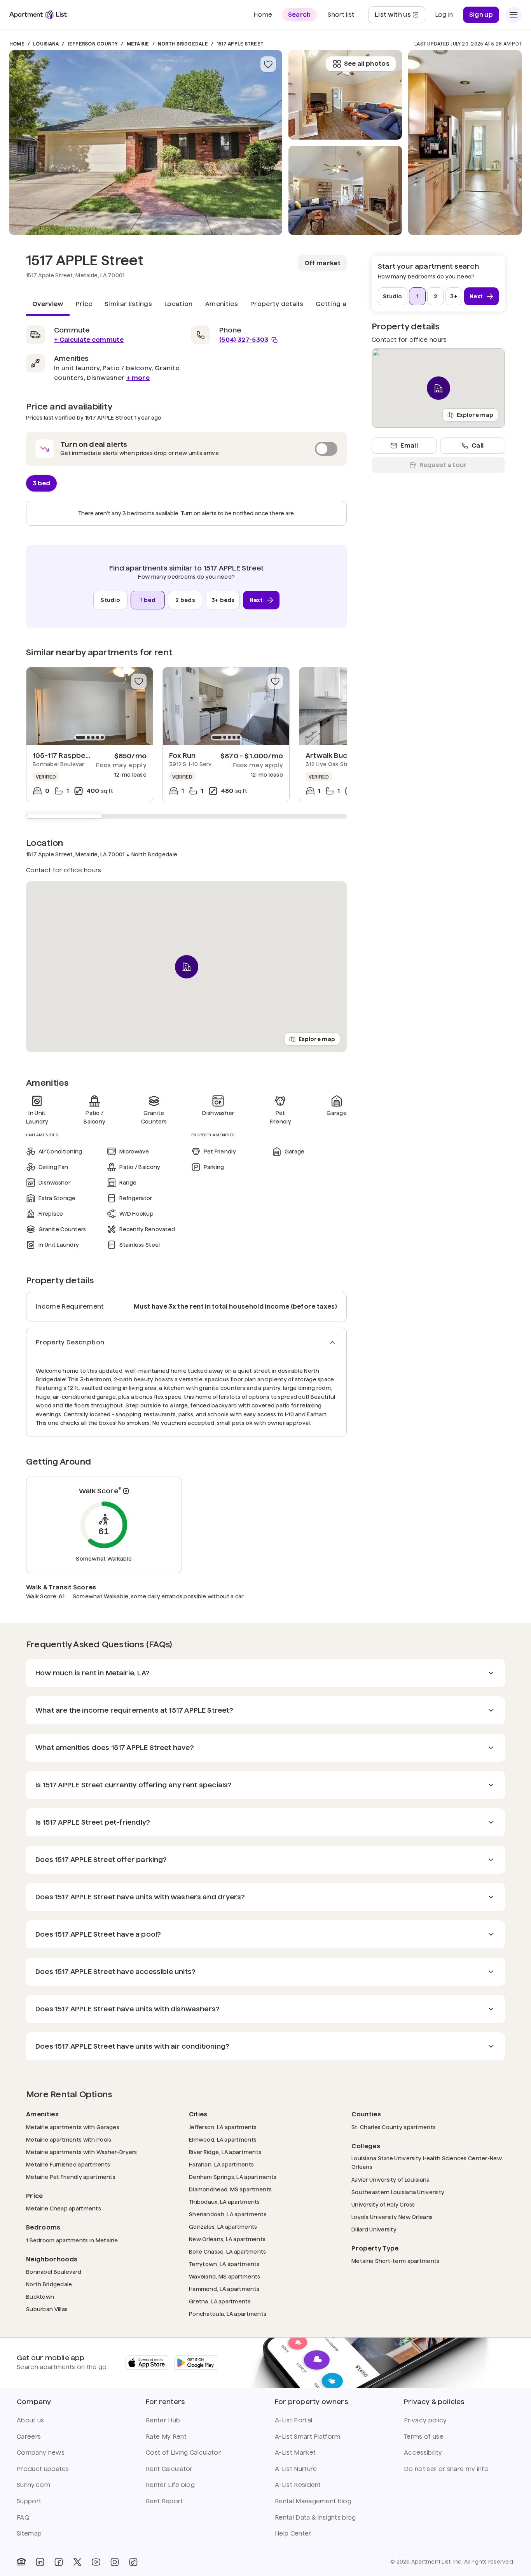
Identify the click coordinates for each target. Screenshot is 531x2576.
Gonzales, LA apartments (223, 2227)
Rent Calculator (169, 2469)
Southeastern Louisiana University (398, 2192)
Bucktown (40, 2297)
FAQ (23, 2517)
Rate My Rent (166, 2437)
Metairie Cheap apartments (64, 2208)
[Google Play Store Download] (196, 2363)
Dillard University (374, 2229)
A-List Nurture (296, 2469)
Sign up (481, 15)
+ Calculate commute (89, 340)
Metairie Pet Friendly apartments (71, 2177)
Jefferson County (93, 44)
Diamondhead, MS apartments (230, 2189)
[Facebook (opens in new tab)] (59, 2562)
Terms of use (424, 2437)
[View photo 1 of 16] (146, 143)
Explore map (317, 1039)
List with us (400, 17)
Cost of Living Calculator (183, 2453)
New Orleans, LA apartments (227, 2239)
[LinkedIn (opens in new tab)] (40, 2562)
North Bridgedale (183, 44)
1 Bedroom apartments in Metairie (72, 2240)
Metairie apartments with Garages (73, 2127)
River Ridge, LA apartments (225, 2152)
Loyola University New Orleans (392, 2217)
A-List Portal (293, 2420)
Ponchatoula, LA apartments (228, 2314)
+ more (138, 378)
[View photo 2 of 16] (345, 191)
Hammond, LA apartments (224, 2289)
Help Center (293, 2533)
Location (179, 304)
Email (409, 445)
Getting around (341, 304)
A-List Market (295, 2453)
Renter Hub (163, 2420)
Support (29, 2501)
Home (17, 44)
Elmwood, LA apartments (223, 2139)
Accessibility (423, 2453)
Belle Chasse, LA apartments (228, 2251)
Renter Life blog (170, 2485)
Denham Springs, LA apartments (233, 2177)
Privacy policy (425, 2420)
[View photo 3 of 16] (345, 95)
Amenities (222, 304)
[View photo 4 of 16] (465, 143)
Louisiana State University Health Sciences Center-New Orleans (427, 2163)
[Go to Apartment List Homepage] (38, 15)
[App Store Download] (147, 2363)
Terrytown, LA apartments (224, 2264)
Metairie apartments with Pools (69, 2139)
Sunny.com (33, 2485)
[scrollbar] (186, 816)
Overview (48, 304)
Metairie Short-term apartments (395, 2261)
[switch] (186, 449)
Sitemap (29, 2533)
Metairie (138, 44)
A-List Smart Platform (308, 2437)
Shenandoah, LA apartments (228, 2214)
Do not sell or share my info (446, 2469)
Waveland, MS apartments (224, 2276)
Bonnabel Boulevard (54, 2272)
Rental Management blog (313, 2501)
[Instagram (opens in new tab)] (115, 2562)
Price (84, 304)
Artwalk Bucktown (337, 755)
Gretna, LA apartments (220, 2301)
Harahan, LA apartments (221, 2164)
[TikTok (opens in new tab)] (133, 2562)
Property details (277, 304)
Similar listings (128, 304)
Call (478, 445)
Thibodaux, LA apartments (224, 2202)
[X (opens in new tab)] (77, 2562)
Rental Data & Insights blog (315, 2517)
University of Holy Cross (383, 2204)
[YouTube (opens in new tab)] (96, 2562)
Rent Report (164, 2501)
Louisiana (46, 44)
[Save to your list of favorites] (268, 64)
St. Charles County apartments (394, 2127)
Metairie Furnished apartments (68, 2164)
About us (31, 2420)
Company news (41, 2453)
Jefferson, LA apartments (223, 2127)
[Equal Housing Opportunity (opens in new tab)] (21, 2562)
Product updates (43, 2469)
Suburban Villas (47, 2309)
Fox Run (182, 755)
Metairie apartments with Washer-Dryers (82, 2152)
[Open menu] (514, 15)
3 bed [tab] (41, 483)
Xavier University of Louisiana (390, 2180)
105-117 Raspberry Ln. (70, 755)
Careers (29, 2437)
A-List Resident (298, 2485)
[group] (90, 706)
